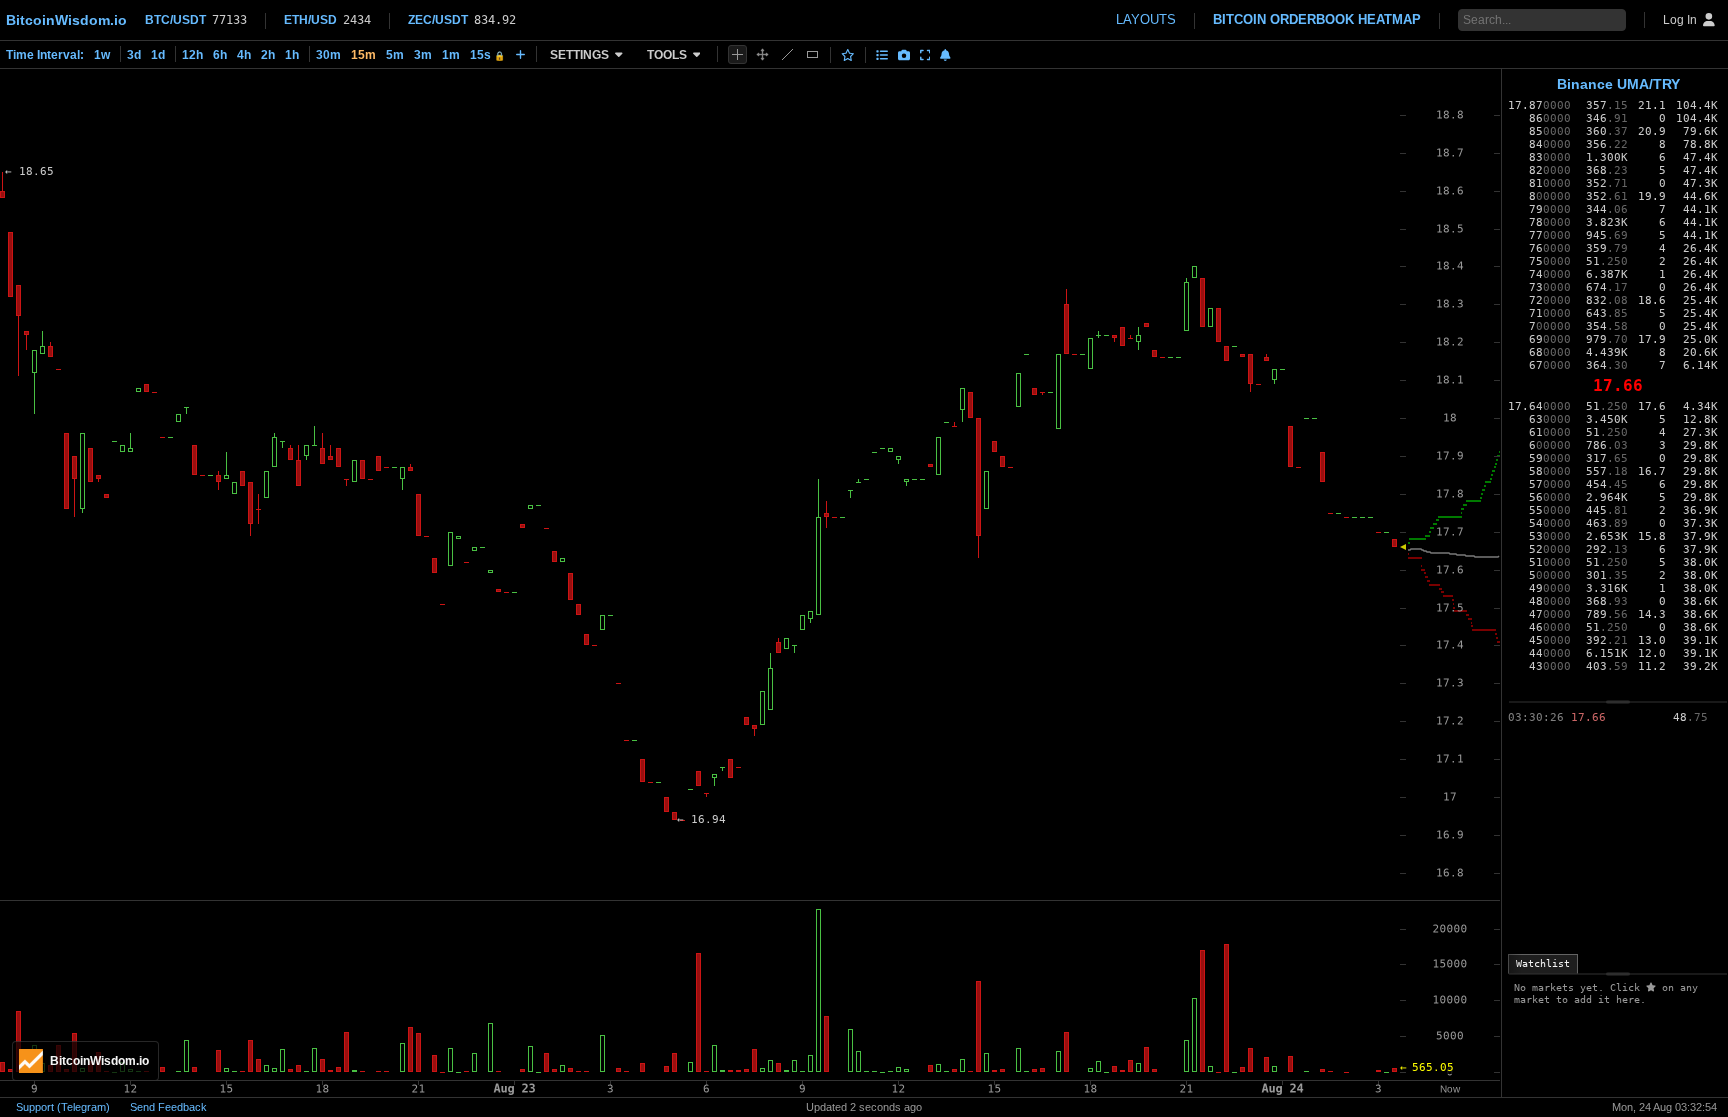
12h (192, 55)
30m (328, 55)
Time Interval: (45, 55)
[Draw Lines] (787, 54)
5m (395, 55)
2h (268, 55)
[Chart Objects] (882, 55)
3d (134, 55)
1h (292, 55)
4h (244, 55)
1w (102, 55)
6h (220, 55)
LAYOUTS (1146, 19)
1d (158, 55)
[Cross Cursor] (737, 54)
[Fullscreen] (925, 55)
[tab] (1543, 964)
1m (451, 55)
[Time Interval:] (520, 54)
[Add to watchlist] (848, 55)
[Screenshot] (904, 55)
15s (487, 55)
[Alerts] (945, 55)
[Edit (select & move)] (762, 54)
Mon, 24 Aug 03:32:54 (1664, 1107)
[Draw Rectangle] (812, 54)
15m (363, 55)
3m (423, 55)
